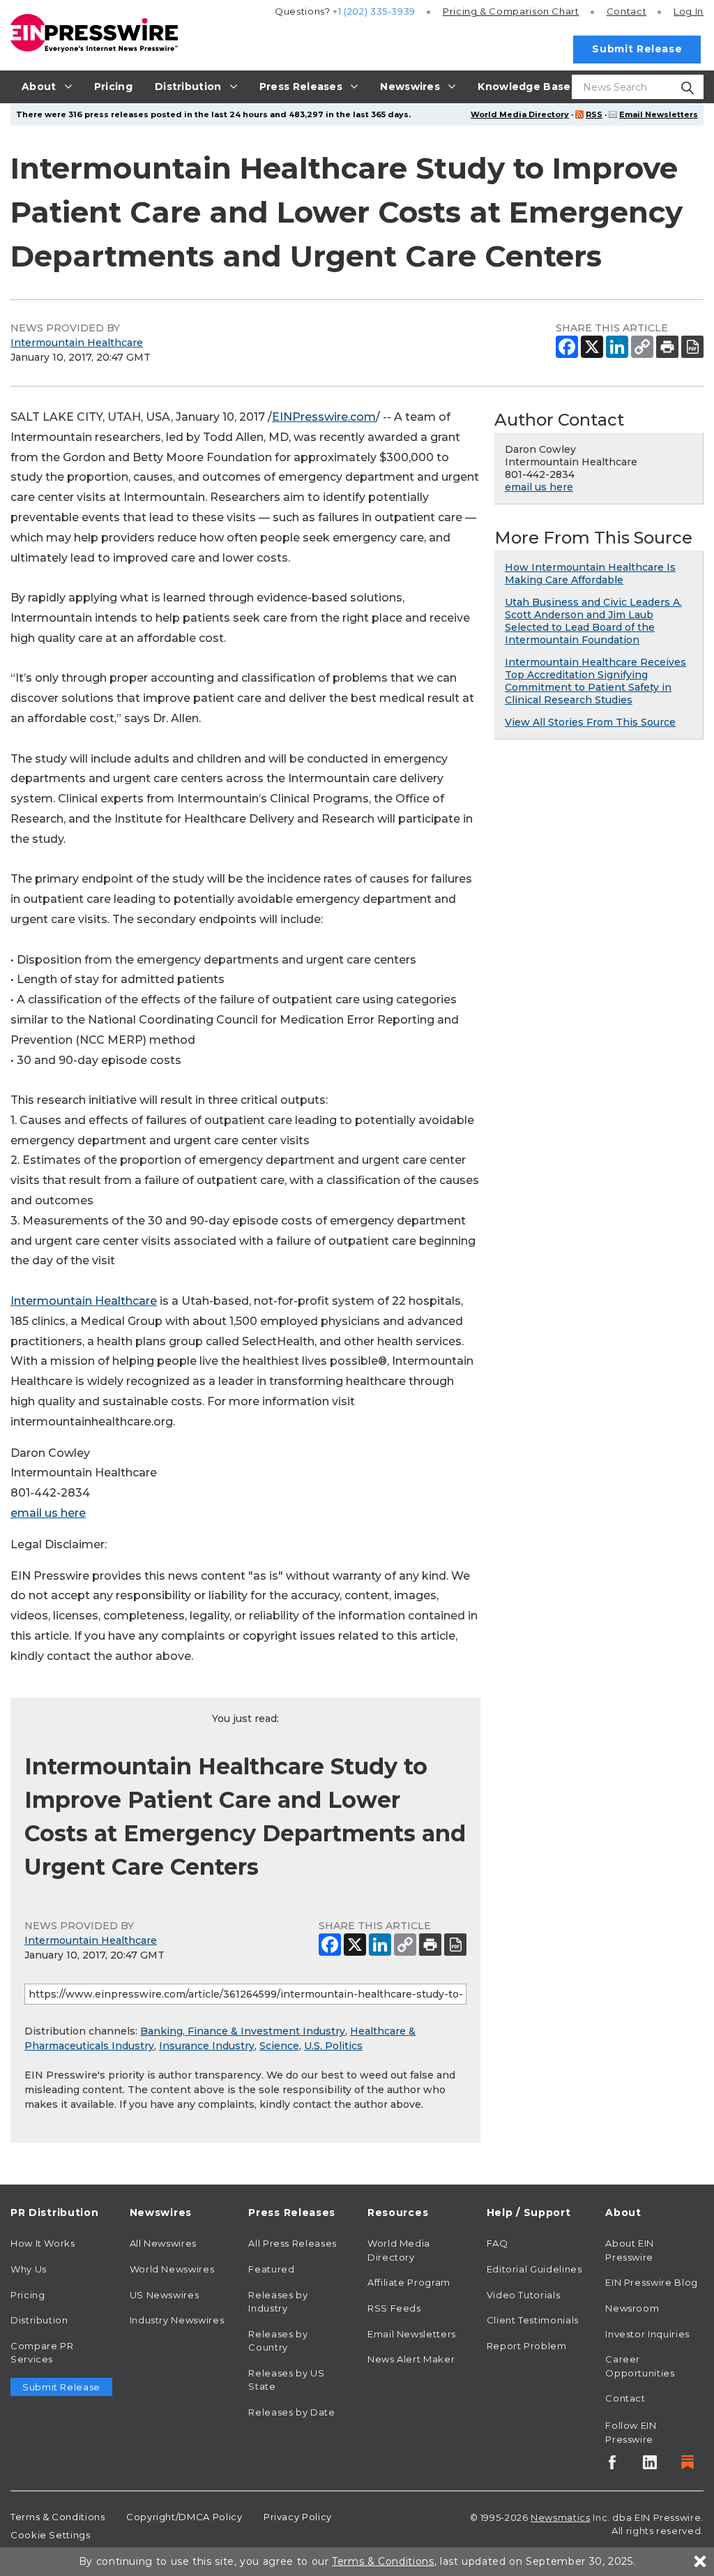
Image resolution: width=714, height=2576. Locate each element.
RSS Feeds (394, 2308)
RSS (594, 114)
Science (279, 2046)
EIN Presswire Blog (652, 2282)
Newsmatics (560, 2517)
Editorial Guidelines (534, 2269)
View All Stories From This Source (590, 722)
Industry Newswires (177, 2320)
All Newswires (163, 2243)
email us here (48, 1513)
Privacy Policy (298, 2517)
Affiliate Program (409, 2282)
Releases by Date (291, 2412)
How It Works (43, 2243)
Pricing (511, 11)
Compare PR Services (42, 2353)
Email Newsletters (659, 114)
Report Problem (527, 2346)
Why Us (29, 2269)
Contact (626, 11)
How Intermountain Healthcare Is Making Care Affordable (590, 574)
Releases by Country (278, 2341)
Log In (689, 11)
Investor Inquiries (647, 2334)
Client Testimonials (533, 2320)
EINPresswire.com (324, 417)
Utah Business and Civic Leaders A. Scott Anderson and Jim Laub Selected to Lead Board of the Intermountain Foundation (593, 621)
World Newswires (172, 2269)
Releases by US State (286, 2380)
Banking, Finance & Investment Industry (243, 2031)
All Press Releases (293, 2243)
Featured (271, 2269)
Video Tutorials (524, 2295)
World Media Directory (520, 114)
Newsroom (632, 2308)
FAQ (497, 2243)
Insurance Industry (207, 2046)
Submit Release (637, 49)
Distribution (39, 2320)
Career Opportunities (640, 2366)
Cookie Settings (51, 2535)
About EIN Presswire (630, 2250)
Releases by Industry (278, 2302)
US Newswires (165, 2295)
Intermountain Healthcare (77, 343)
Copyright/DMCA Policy (184, 2517)
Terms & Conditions (58, 2517)
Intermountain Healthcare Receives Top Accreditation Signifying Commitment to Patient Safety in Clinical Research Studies (595, 681)
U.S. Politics (333, 2046)
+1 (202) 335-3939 (374, 11)
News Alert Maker (411, 2359)
